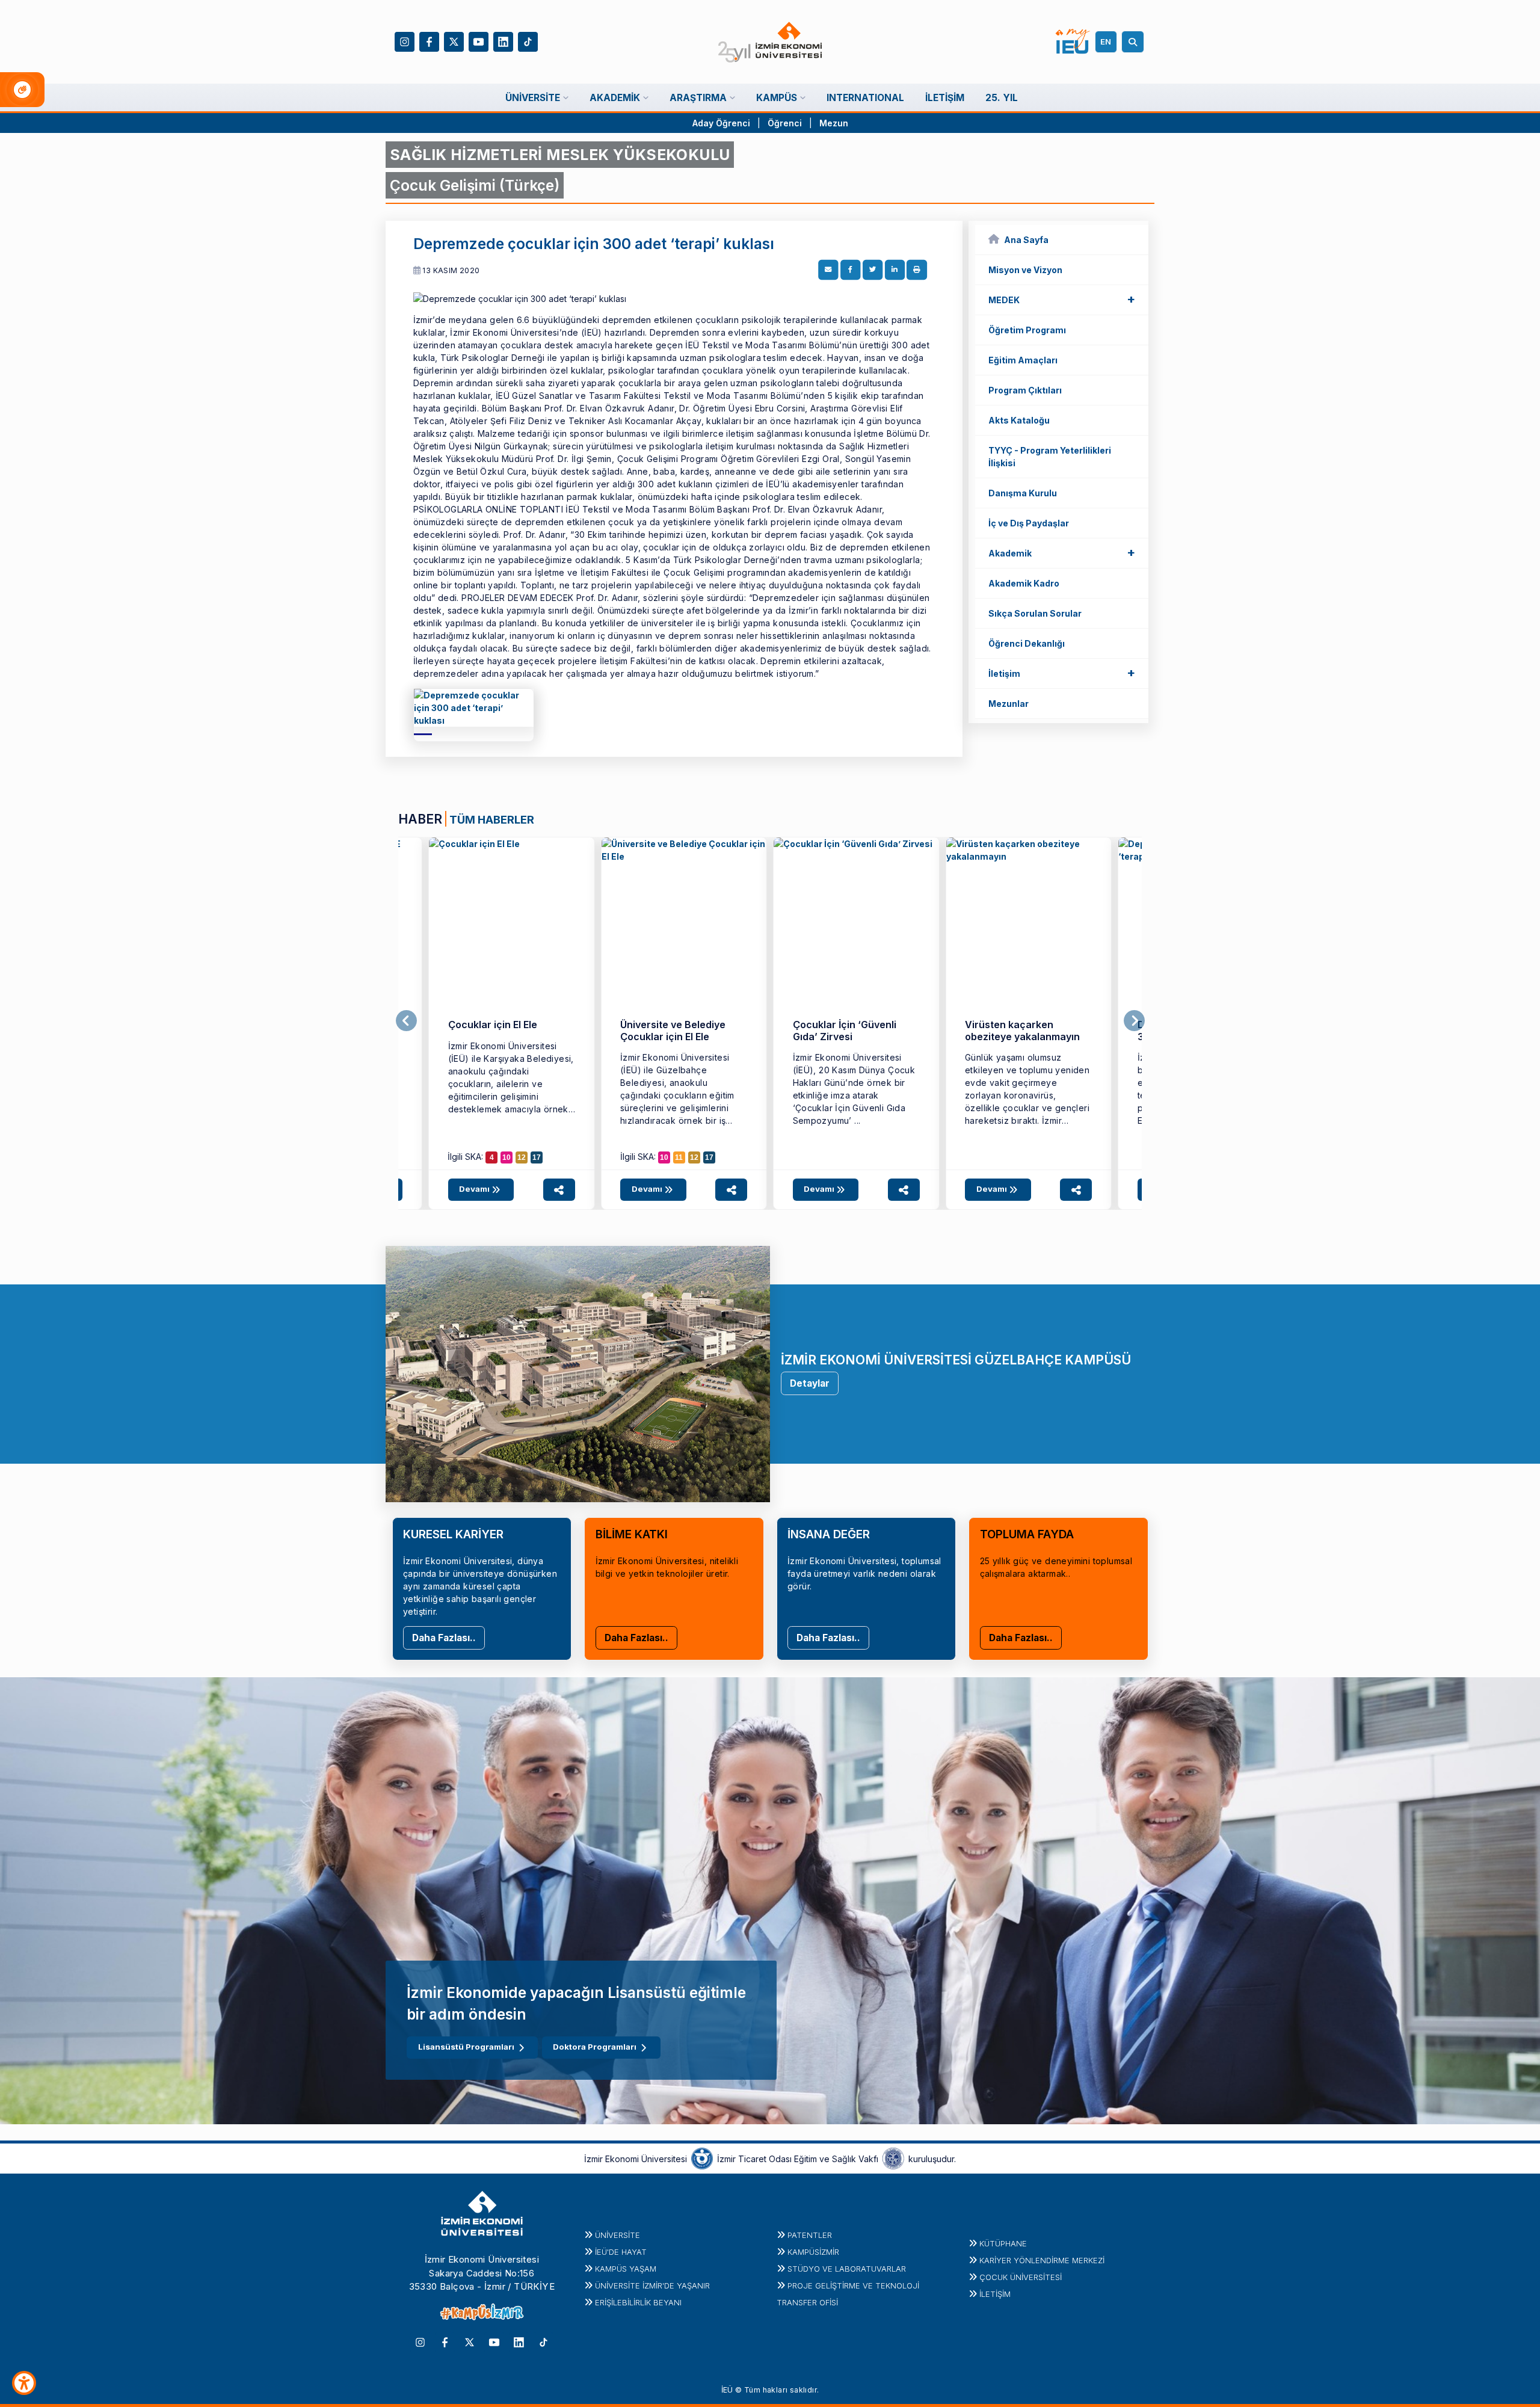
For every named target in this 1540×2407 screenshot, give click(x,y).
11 (679, 1157)
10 (507, 1157)
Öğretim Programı (1027, 330)
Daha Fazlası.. (444, 1638)
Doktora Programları (595, 2047)
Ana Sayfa (1026, 240)
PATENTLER (810, 2235)
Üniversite (618, 2235)
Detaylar (810, 1383)
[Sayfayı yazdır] (917, 270)
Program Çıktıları (1025, 390)
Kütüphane (1003, 2243)
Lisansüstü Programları (466, 2047)
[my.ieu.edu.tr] (1073, 42)
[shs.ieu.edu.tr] (474, 712)
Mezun (834, 123)
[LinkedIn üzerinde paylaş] (895, 270)
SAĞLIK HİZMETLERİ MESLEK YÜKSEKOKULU (560, 155)
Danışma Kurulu (1023, 493)
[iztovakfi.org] (893, 2158)
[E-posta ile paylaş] (828, 270)
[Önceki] (406, 1021)
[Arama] (1135, 42)
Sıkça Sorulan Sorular (1035, 613)
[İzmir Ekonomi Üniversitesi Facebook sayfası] (429, 41)
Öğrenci (786, 123)
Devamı (475, 1189)
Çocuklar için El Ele (493, 1025)
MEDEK (1062, 299)
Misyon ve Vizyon (1025, 270)
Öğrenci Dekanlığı (1027, 643)
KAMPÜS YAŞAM (626, 2269)
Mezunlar (1009, 704)
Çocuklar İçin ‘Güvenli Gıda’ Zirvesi (845, 1030)
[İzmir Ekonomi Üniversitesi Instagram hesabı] (405, 41)
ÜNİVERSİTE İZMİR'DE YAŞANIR (652, 2285)
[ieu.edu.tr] (770, 42)
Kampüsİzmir (813, 2252)
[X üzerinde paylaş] (873, 270)
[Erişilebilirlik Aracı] (24, 2383)
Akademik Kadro (1024, 583)
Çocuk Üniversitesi (1021, 2277)
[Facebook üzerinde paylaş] (851, 270)
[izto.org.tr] (702, 2158)
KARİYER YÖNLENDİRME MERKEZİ (1042, 2260)
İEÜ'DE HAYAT (621, 2252)
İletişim (1062, 673)
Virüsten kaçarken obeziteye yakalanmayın (1022, 1030)
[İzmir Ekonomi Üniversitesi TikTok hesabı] (528, 41)
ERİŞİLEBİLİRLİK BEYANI (638, 2302)
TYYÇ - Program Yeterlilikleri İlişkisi (1050, 457)
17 (537, 1157)
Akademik (1062, 552)
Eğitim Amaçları (1023, 360)
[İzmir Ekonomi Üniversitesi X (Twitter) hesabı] (454, 41)
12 (522, 1157)
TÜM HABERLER (492, 819)
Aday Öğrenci (721, 123)
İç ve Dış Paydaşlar (1029, 523)
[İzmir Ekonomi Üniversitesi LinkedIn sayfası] (503, 41)
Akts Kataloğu (1019, 420)
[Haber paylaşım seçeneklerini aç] (559, 1190)
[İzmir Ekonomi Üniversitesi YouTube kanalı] (479, 41)
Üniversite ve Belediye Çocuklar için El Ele (673, 1030)
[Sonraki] (1134, 1021)
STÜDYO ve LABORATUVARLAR (847, 2269)
